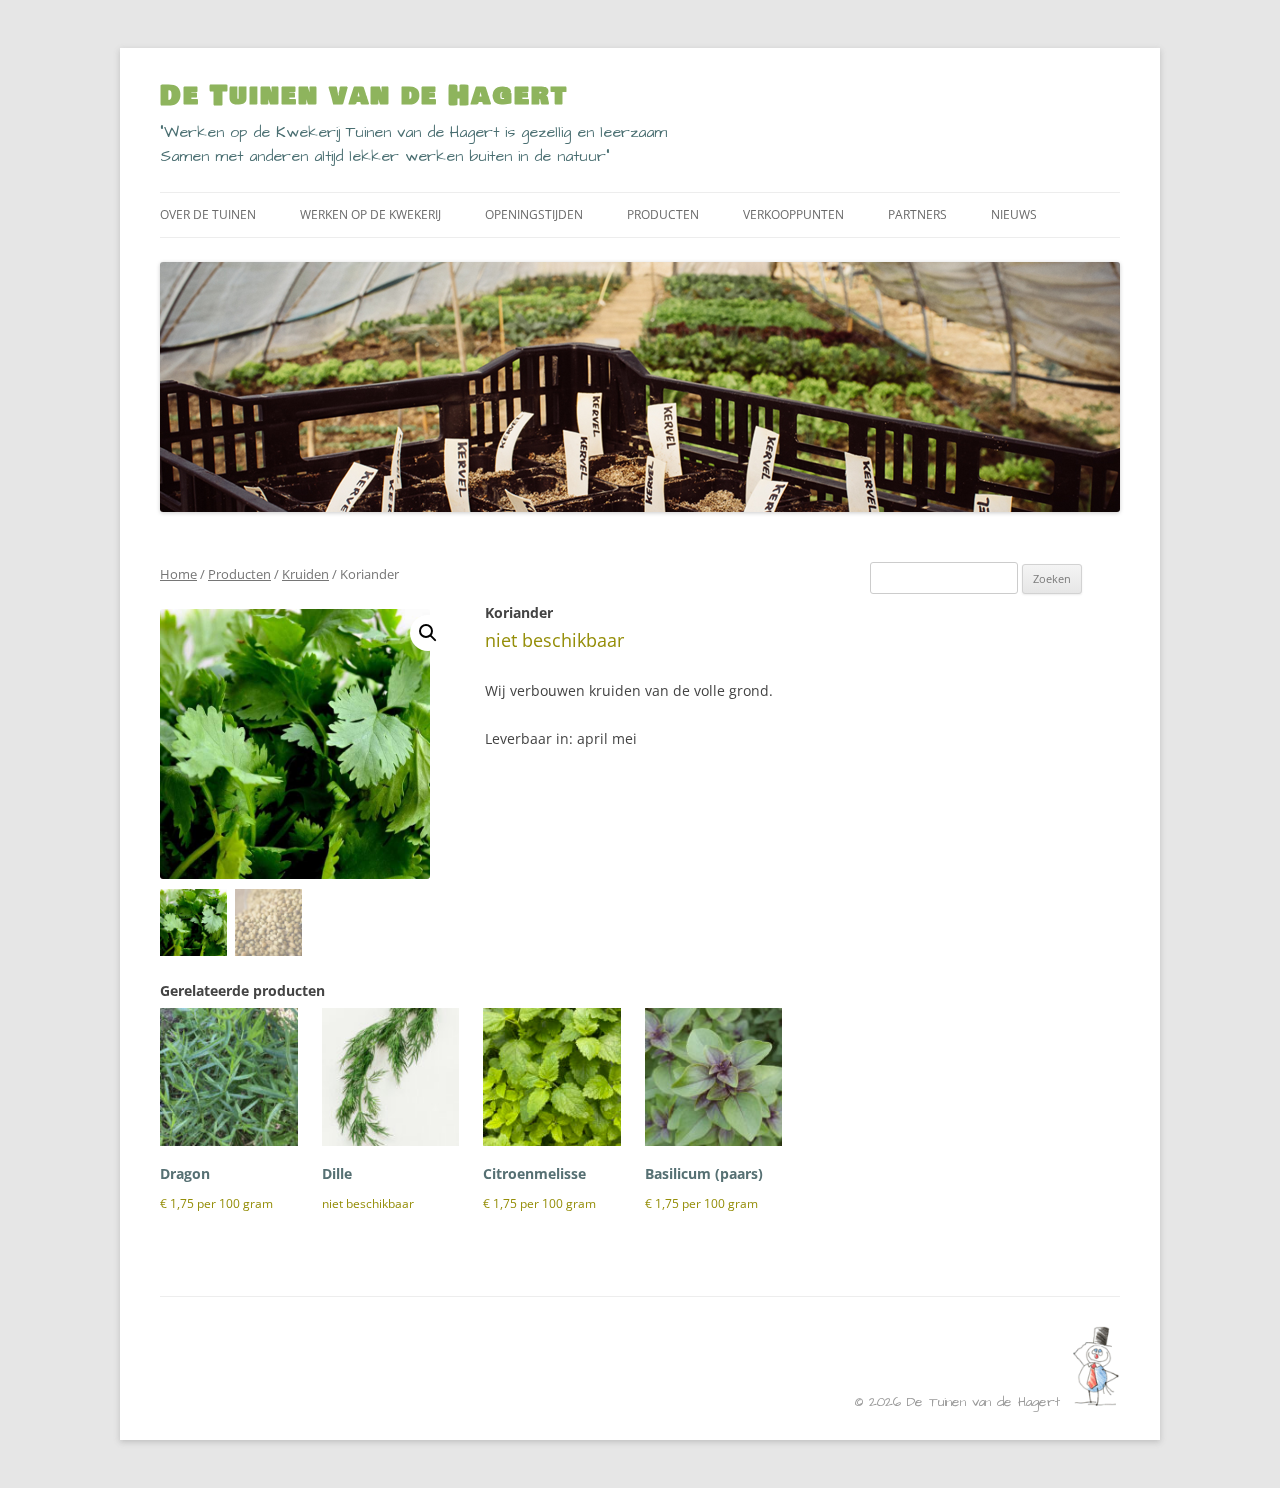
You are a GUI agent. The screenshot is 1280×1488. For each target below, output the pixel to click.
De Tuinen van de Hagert (364, 96)
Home (178, 574)
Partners (917, 214)
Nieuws (1014, 214)
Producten (663, 214)
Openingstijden (534, 214)
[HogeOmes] (1096, 1401)
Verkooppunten (793, 214)
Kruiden (305, 574)
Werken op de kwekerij (370, 214)
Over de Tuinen (208, 214)
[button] (428, 633)
